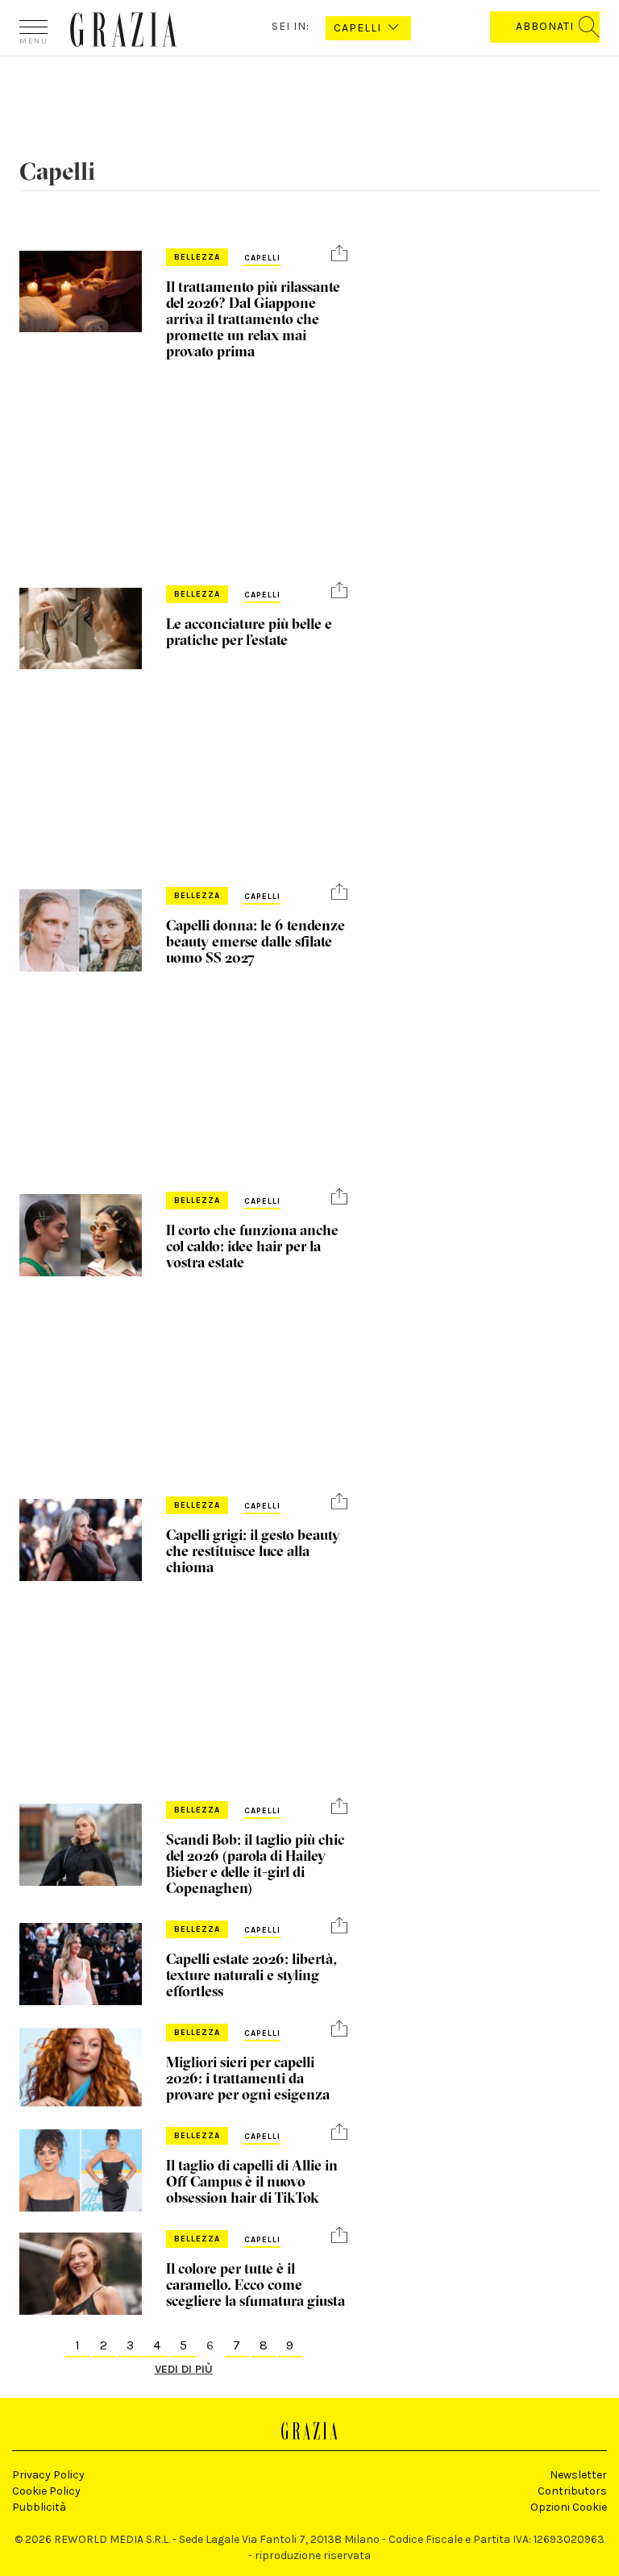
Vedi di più (184, 2369)
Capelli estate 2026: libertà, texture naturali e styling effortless (251, 1975)
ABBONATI (545, 26)
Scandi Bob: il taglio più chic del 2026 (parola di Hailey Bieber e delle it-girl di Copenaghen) (255, 1864)
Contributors (572, 2491)
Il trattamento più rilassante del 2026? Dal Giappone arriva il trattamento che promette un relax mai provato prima (253, 319)
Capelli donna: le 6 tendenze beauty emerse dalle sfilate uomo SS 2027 (255, 941)
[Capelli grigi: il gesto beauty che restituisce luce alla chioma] (81, 1540)
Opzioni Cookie (569, 2507)
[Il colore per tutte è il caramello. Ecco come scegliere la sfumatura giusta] (81, 2273)
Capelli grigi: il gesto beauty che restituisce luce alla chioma (253, 1551)
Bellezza (197, 257)
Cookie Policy (46, 2491)
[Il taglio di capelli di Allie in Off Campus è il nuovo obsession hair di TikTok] (81, 2170)
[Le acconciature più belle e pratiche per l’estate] (81, 628)
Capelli (262, 258)
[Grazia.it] (124, 29)
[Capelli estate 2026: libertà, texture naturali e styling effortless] (81, 1964)
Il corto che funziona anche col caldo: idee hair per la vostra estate (252, 1246)
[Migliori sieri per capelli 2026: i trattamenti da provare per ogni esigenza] (81, 2067)
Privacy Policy (48, 2475)
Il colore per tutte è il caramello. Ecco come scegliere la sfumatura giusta (255, 2285)
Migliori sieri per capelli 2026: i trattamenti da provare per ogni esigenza (248, 2078)
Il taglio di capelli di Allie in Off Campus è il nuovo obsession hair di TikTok (252, 2181)
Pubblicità (39, 2507)
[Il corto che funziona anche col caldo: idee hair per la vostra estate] (81, 1235)
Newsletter (578, 2475)
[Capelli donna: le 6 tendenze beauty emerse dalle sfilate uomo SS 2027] (81, 930)
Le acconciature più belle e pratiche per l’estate (249, 632)
